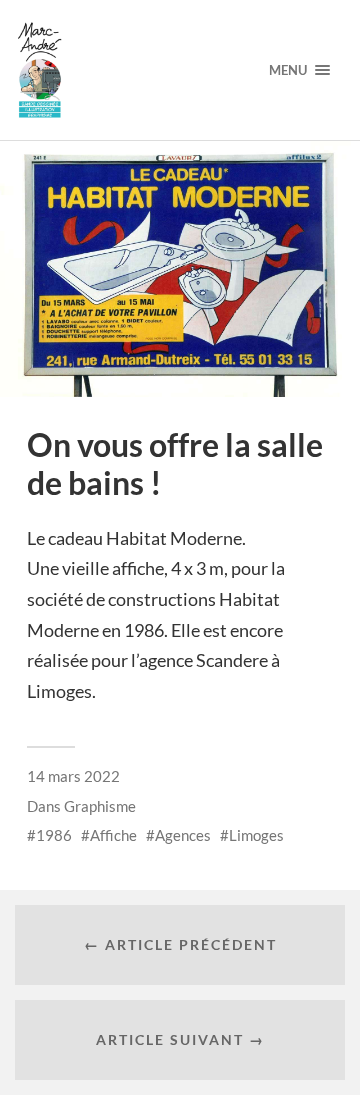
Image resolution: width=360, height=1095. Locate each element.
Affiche (113, 835)
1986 (54, 835)
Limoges (256, 835)
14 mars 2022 (73, 776)
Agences (183, 835)
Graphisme (100, 806)
